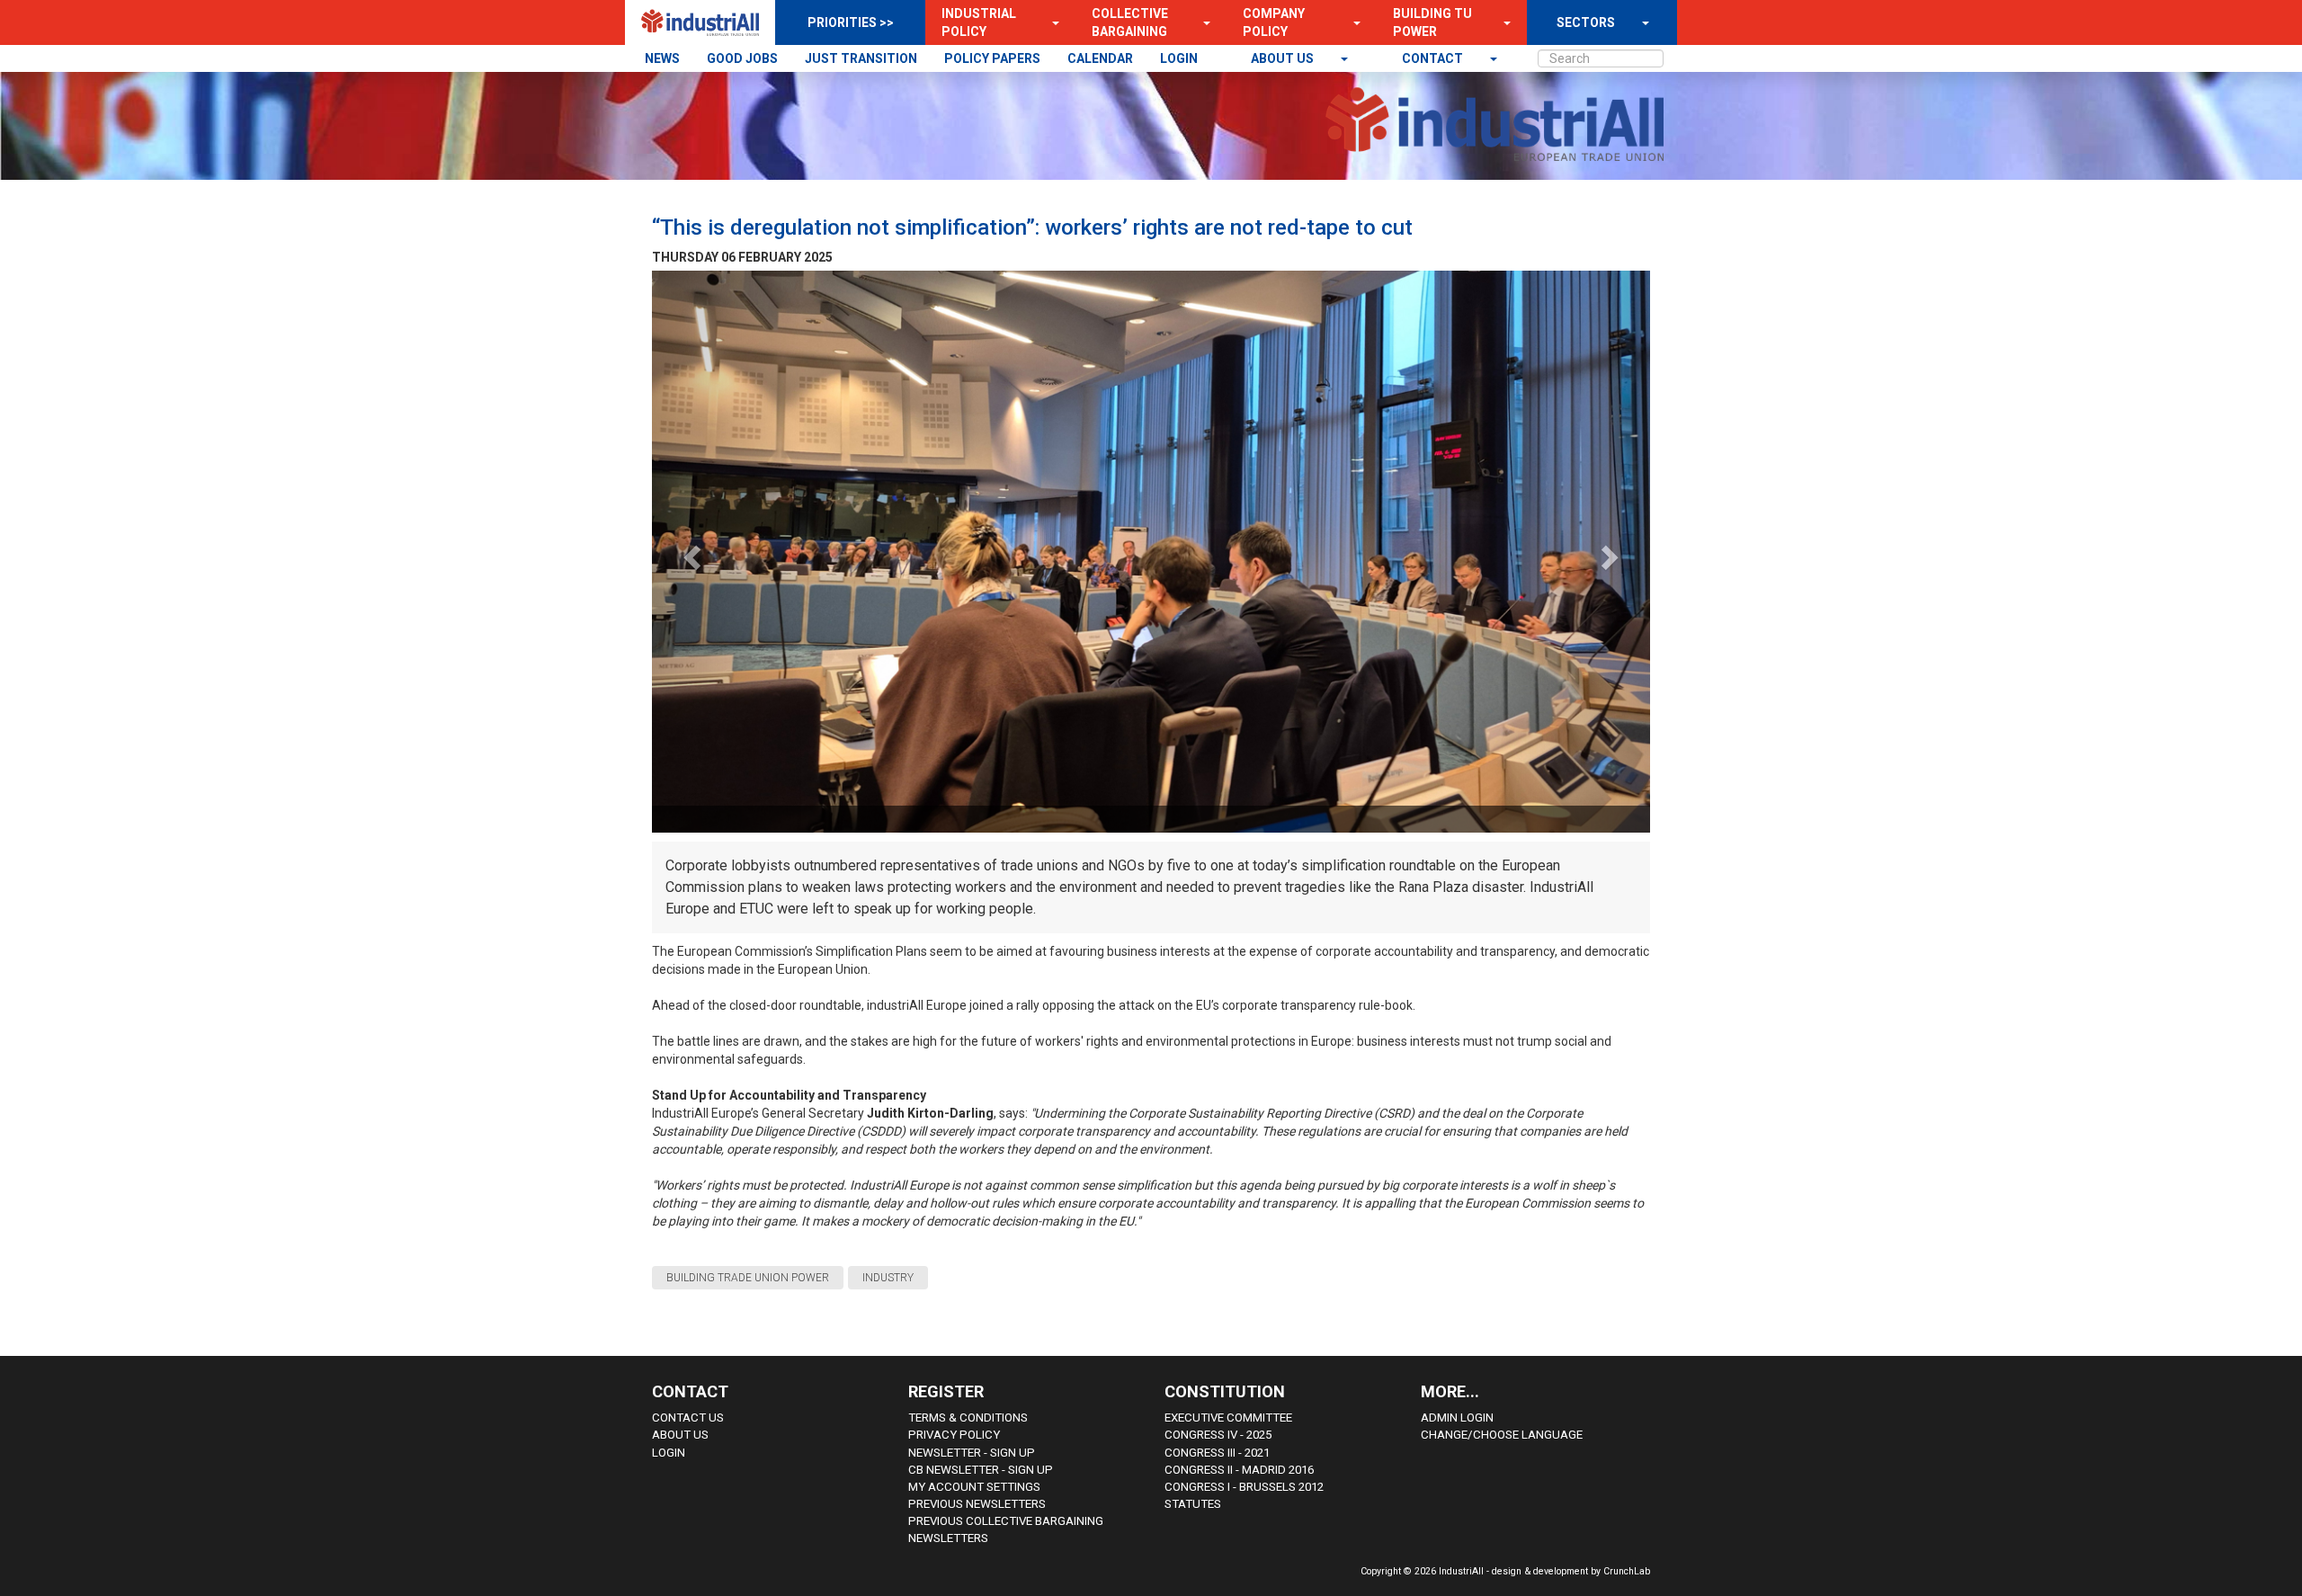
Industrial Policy (979, 22)
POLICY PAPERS (992, 58)
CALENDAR (1100, 58)
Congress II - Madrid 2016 (1239, 1470)
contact (1434, 58)
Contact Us (688, 1418)
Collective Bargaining (1130, 22)
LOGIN (1179, 58)
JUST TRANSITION (861, 58)
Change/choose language (1502, 1435)
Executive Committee (1228, 1418)
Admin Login (1457, 1418)
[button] (1050, 22)
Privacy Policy (954, 1435)
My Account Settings (974, 1487)
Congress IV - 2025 (1218, 1435)
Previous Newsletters (977, 1504)
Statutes (1193, 1504)
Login (669, 1453)
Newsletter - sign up (972, 1453)
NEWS (662, 58)
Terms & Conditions (968, 1418)
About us (1284, 58)
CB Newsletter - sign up (981, 1470)
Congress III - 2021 (1217, 1453)
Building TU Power (1432, 22)
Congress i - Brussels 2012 (1244, 1487)
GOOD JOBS (742, 58)
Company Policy (1274, 22)
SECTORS (1586, 22)
